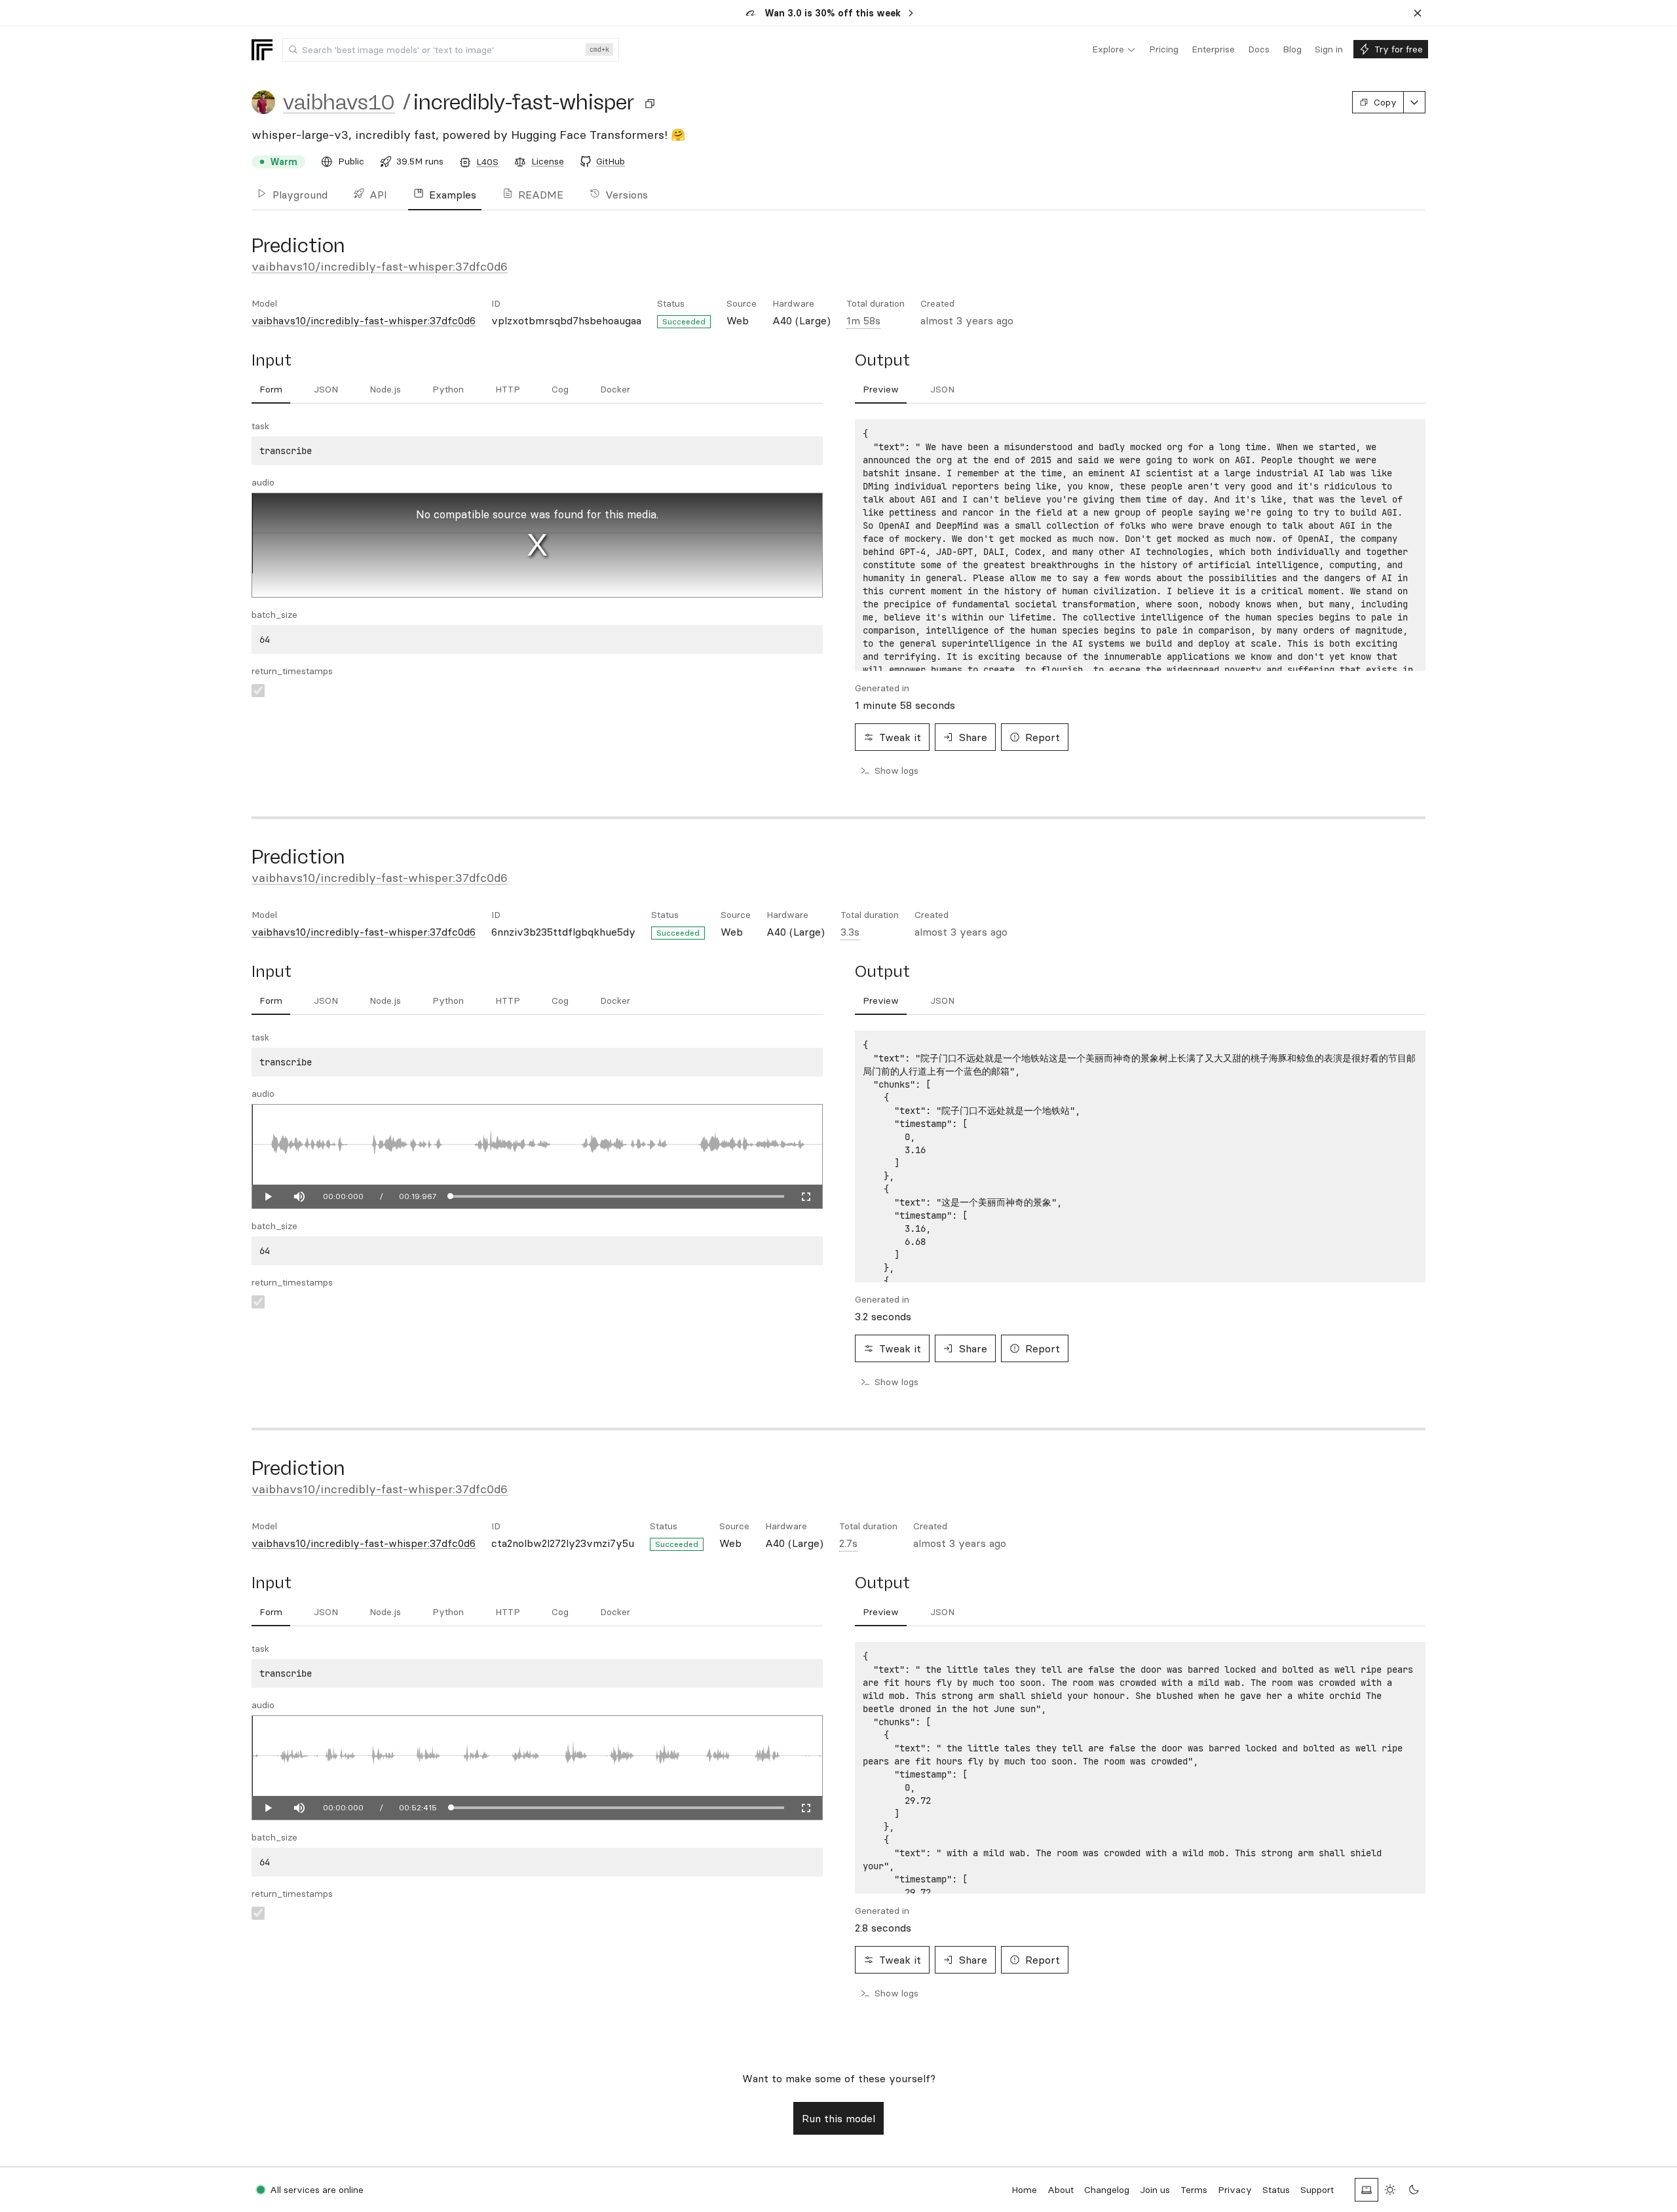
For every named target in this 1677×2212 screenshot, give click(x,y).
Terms (1194, 2190)
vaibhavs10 (339, 102)
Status (1276, 2190)
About (1061, 2190)
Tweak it (900, 737)
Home (1024, 2190)
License (548, 161)
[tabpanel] (1140, 545)
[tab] (271, 390)
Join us (1155, 2190)
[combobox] (451, 50)
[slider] (617, 1196)
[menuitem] (1114, 50)
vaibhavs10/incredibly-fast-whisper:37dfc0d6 (380, 266)
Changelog (1107, 2190)
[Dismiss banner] (1418, 13)
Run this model (838, 2118)
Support (1317, 2190)
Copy (1385, 102)
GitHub (611, 161)
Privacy (1235, 2190)
